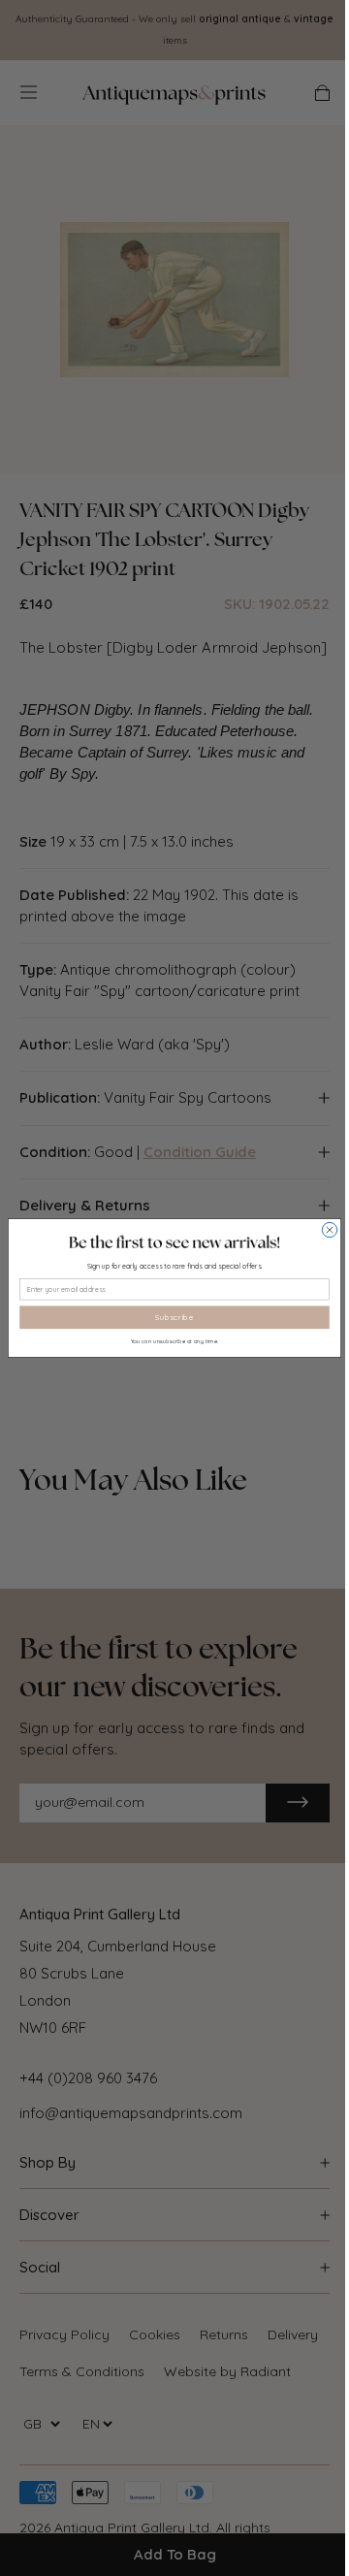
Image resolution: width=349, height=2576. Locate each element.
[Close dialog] (329, 1229)
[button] (174, 1242)
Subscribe (174, 1317)
